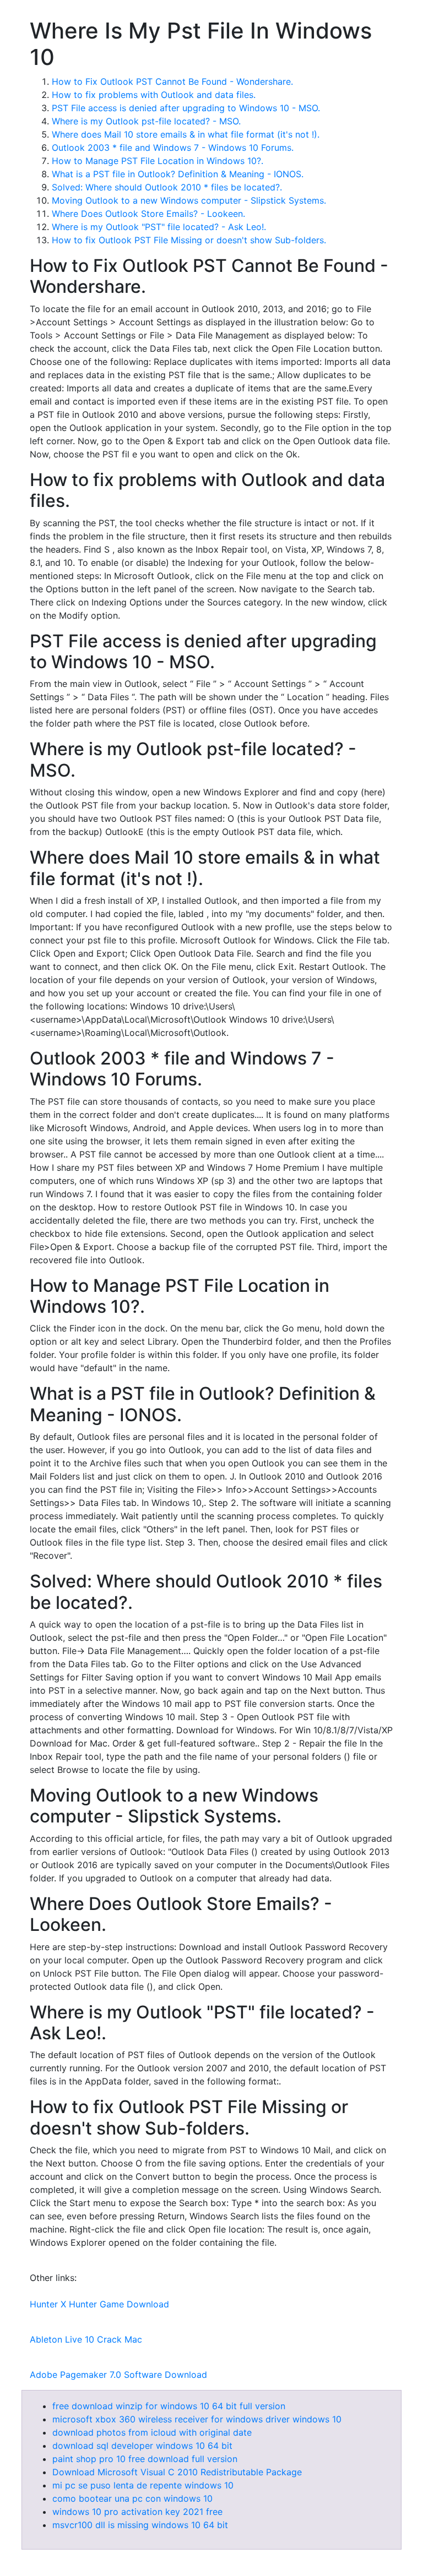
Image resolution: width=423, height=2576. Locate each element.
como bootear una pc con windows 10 (132, 2498)
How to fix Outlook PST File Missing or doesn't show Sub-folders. (189, 240)
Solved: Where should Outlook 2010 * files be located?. (167, 187)
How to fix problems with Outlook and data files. (154, 95)
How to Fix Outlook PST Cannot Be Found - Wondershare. (172, 81)
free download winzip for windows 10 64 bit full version (169, 2406)
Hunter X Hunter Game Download (99, 2304)
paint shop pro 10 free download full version (145, 2459)
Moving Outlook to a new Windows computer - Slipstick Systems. (189, 200)
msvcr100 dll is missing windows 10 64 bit (140, 2525)
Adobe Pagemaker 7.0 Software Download (118, 2375)
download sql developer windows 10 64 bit (142, 2446)
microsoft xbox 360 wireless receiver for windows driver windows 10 (197, 2419)
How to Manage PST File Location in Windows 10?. (158, 161)
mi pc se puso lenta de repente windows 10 (143, 2485)
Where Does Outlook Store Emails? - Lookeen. (148, 214)
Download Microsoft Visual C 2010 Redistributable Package (177, 2472)
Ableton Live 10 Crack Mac (86, 2339)
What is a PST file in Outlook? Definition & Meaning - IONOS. (178, 174)
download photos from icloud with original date (152, 2432)
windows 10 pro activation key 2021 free (137, 2512)
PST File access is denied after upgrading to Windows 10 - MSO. (186, 108)
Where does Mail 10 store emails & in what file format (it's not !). (186, 134)
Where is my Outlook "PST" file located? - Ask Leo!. (159, 227)
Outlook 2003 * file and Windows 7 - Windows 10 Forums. (173, 148)
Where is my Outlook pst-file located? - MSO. (146, 121)
